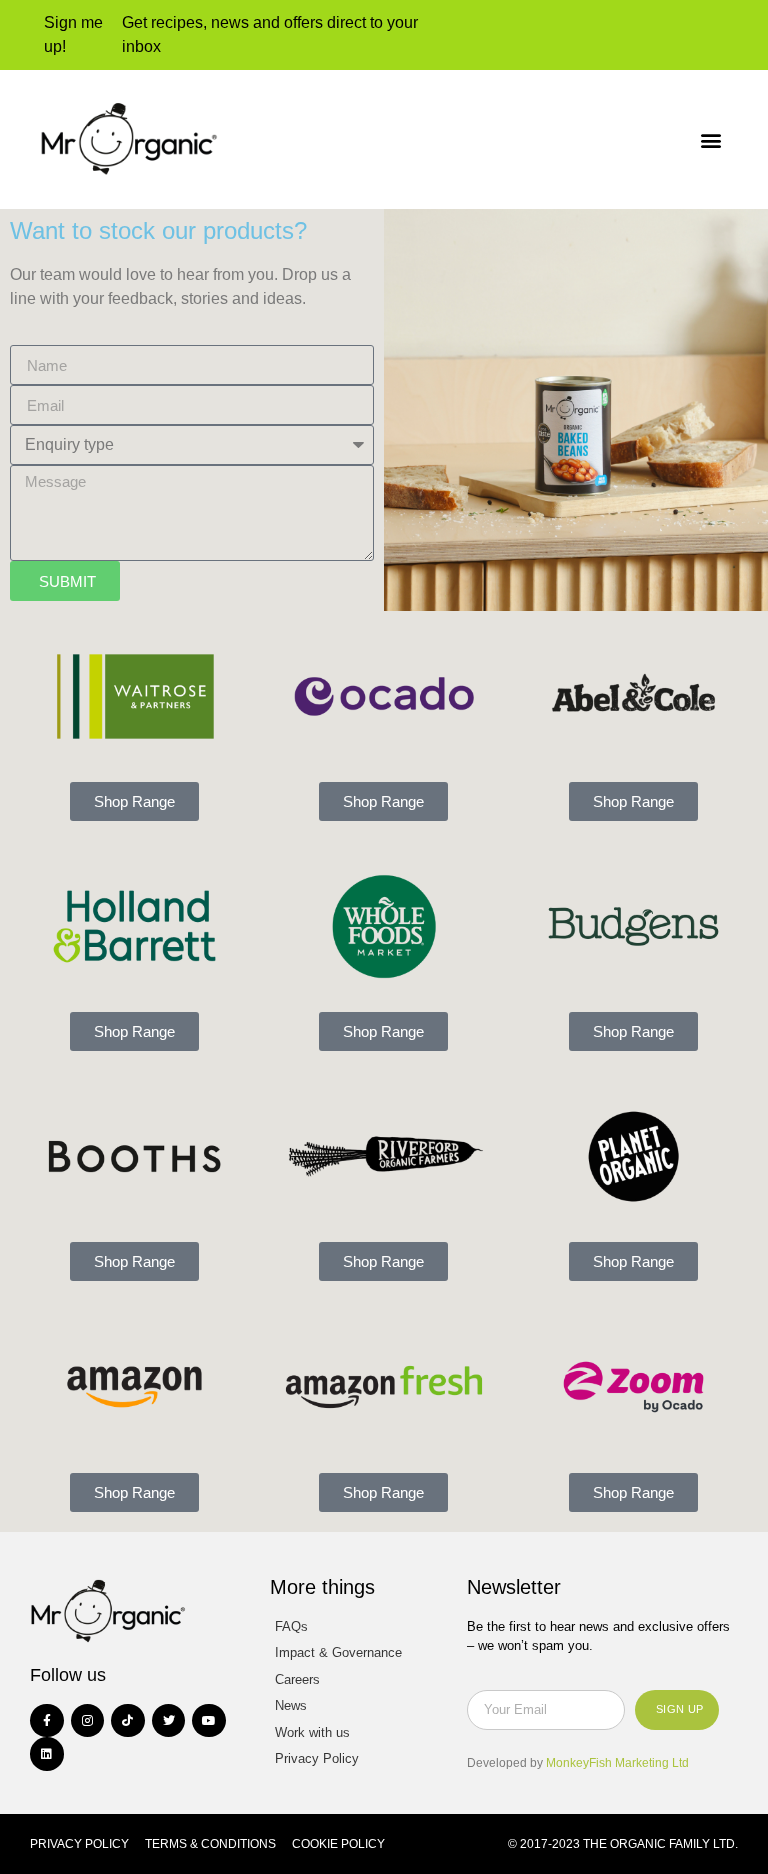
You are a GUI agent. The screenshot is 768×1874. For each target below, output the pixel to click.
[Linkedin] (47, 1754)
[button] (711, 139)
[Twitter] (169, 1721)
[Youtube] (209, 1721)
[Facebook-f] (47, 1721)
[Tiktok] (128, 1721)
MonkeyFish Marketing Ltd (617, 1763)
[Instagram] (88, 1721)
